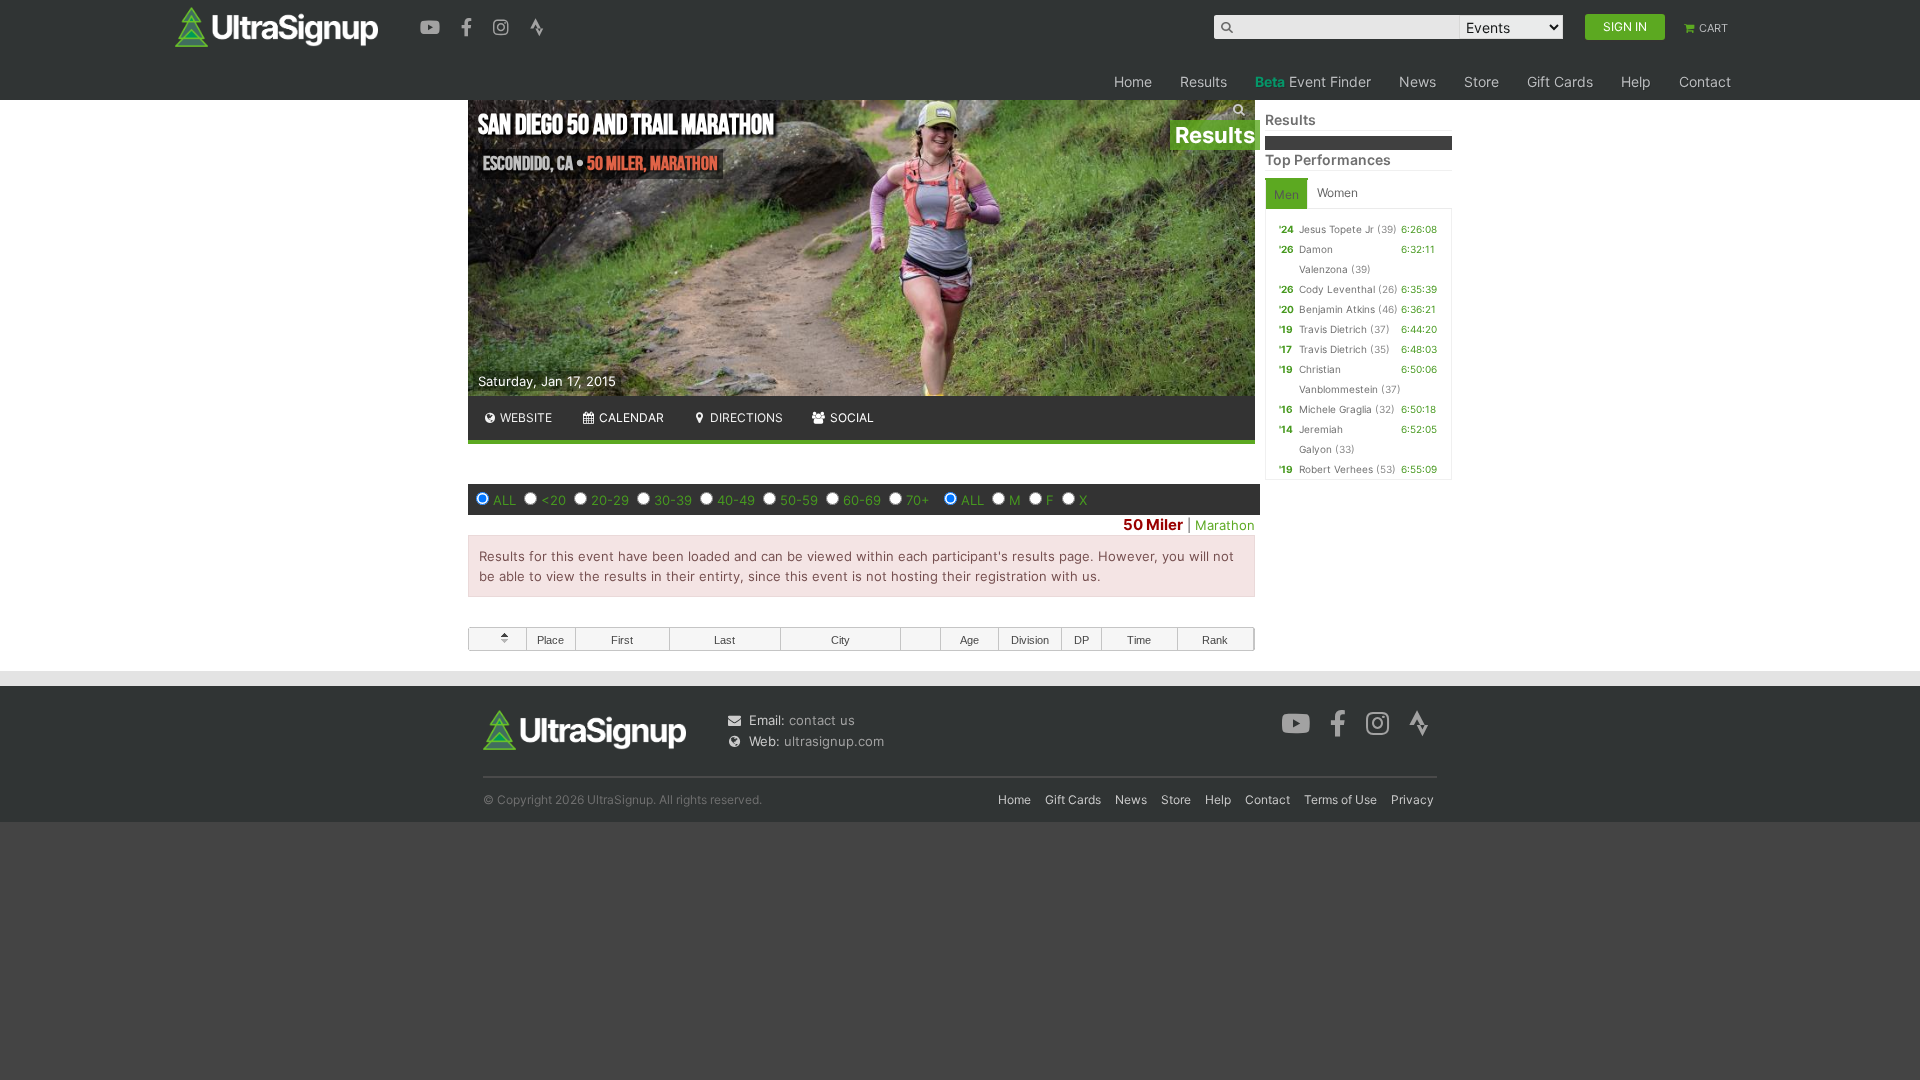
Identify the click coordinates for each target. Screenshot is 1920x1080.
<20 (553, 500)
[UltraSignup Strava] (537, 25)
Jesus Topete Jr (1336, 229)
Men (1286, 194)
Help (1636, 81)
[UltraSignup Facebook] (469, 25)
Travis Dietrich (1333, 329)
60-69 (862, 500)
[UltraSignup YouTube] (432, 25)
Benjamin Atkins (1337, 309)
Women (1337, 192)
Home (1133, 81)
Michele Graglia (1335, 409)
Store (1481, 81)
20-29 (610, 500)
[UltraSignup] (276, 26)
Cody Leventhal (1337, 289)
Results (1203, 81)
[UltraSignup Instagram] (503, 25)
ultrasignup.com (834, 741)
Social (850, 417)
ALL (504, 500)
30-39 (673, 500)
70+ (918, 500)
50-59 (799, 500)
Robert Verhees (1336, 469)
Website (524, 417)
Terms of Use (1340, 799)
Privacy (1412, 799)
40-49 (736, 500)
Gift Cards (1560, 81)
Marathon (1225, 525)
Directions (745, 417)
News (1417, 81)
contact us (822, 720)
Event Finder (1313, 81)
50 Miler (1153, 524)
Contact (1705, 81)
